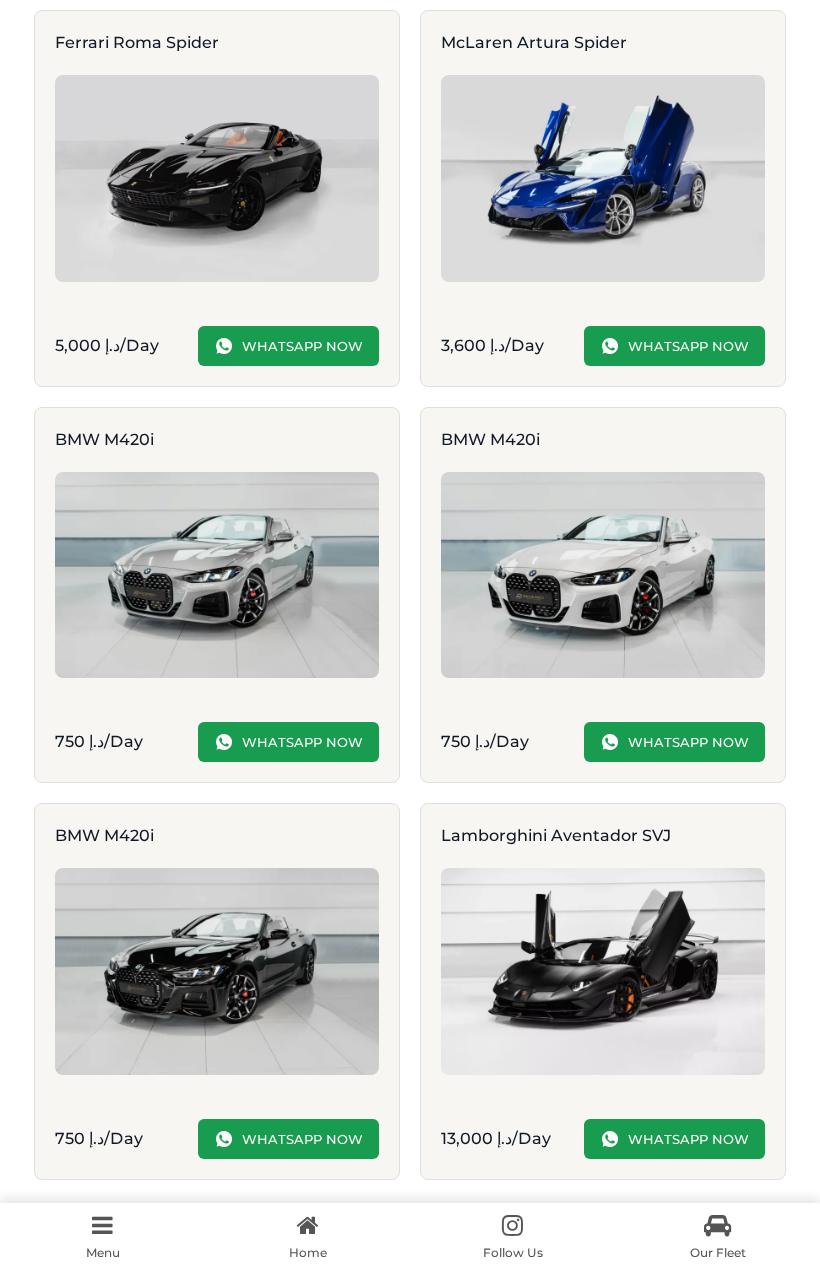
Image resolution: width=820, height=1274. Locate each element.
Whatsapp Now (302, 346)
